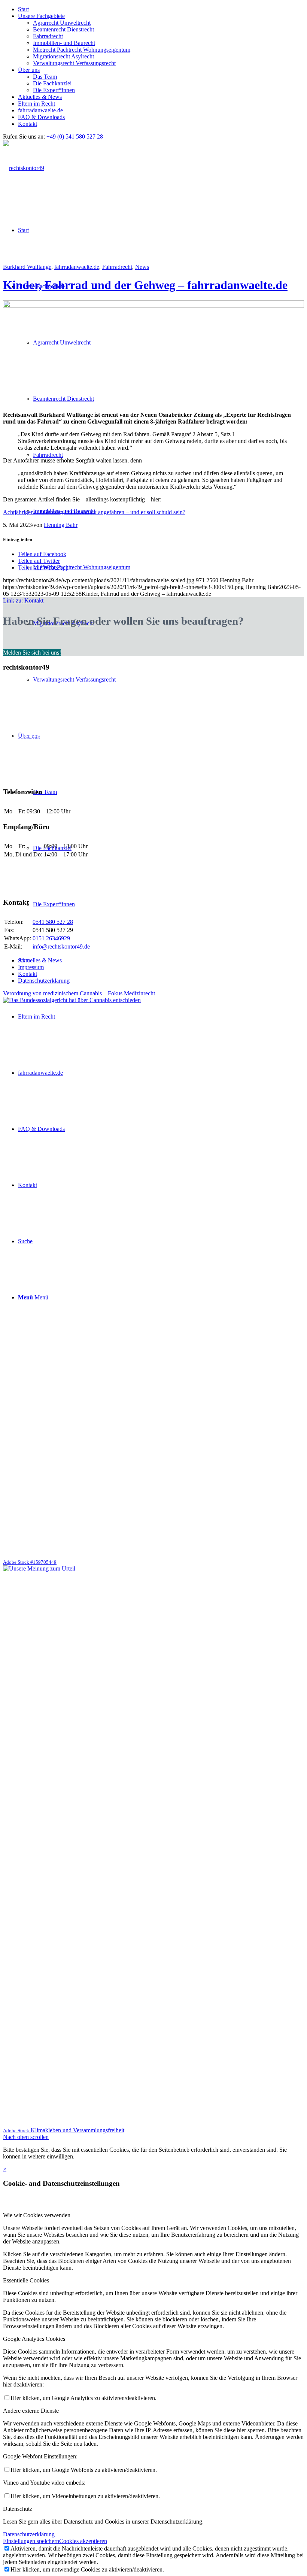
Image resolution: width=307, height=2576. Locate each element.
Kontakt (28, 124)
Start (23, 9)
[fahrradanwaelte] (153, 306)
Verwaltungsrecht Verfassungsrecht (74, 63)
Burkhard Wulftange (27, 267)
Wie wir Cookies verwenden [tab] (37, 2215)
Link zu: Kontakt (23, 600)
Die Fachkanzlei (52, 83)
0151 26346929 (51, 938)
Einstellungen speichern (31, 2541)
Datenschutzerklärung (29, 2534)
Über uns (29, 70)
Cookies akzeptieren (83, 2541)
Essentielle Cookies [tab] (26, 2280)
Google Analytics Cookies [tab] (34, 2339)
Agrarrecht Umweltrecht (62, 23)
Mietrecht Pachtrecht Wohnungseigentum (82, 50)
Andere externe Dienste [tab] (31, 2411)
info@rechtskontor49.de (61, 946)
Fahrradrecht (48, 36)
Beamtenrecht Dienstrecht (63, 29)
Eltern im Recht (37, 104)
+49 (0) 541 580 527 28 (75, 136)
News (142, 267)
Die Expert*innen (54, 90)
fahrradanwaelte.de (40, 110)
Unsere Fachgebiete (41, 16)
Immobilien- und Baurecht (64, 43)
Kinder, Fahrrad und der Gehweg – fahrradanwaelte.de (145, 285)
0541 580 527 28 (53, 922)
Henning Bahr (61, 525)
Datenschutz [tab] (18, 2509)
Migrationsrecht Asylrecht (63, 56)
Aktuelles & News (40, 97)
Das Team (45, 77)
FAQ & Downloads (41, 117)
